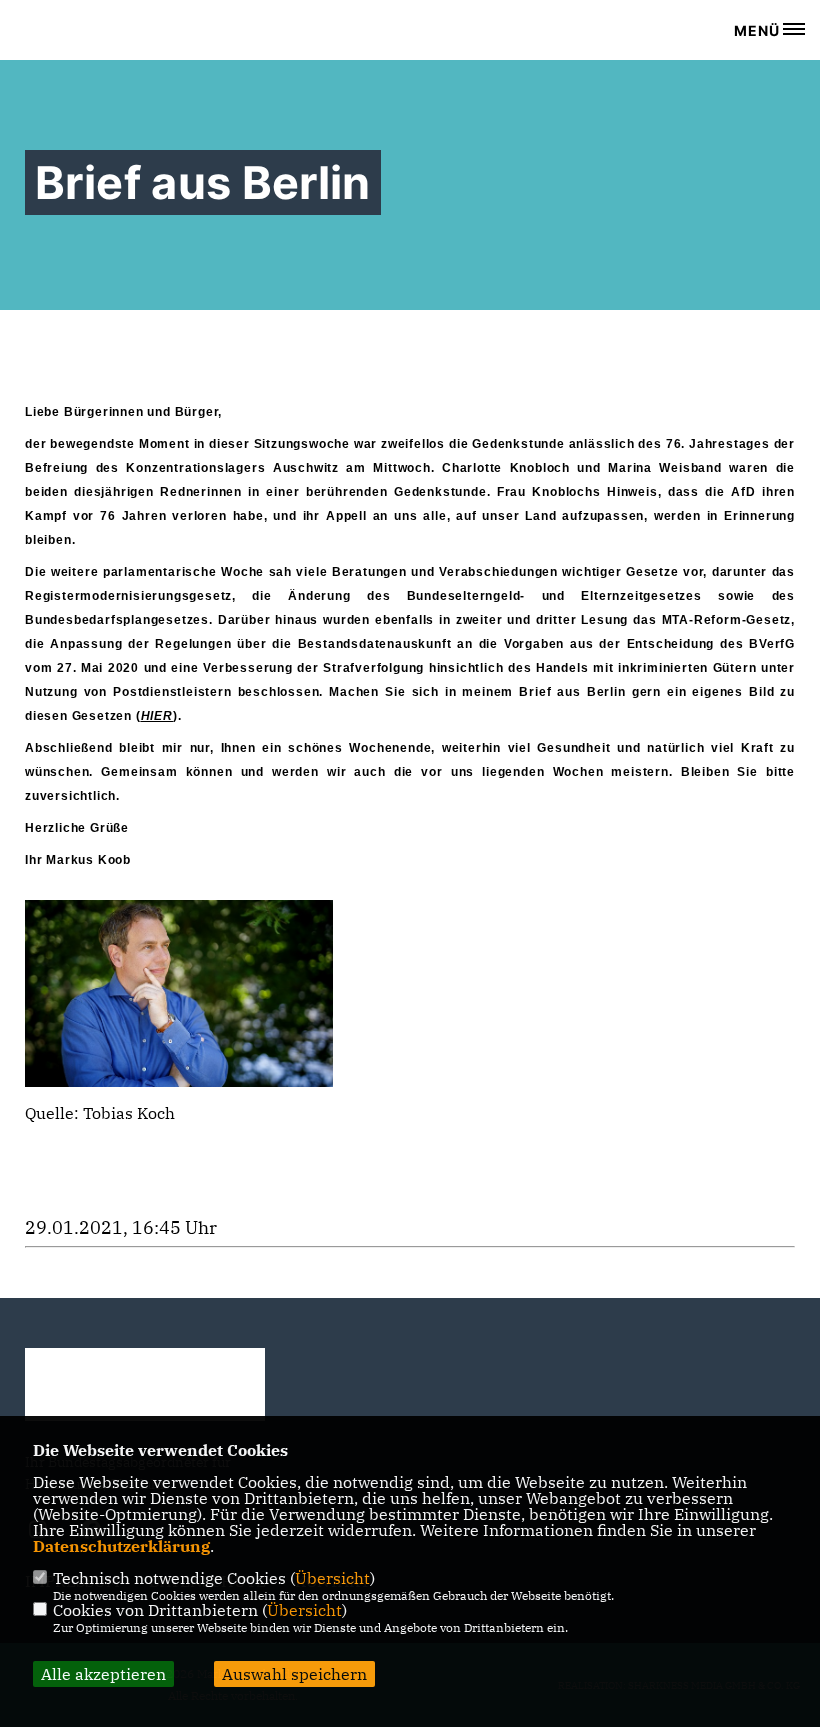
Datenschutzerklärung (121, 1546)
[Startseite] (145, 1384)
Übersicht (332, 1578)
